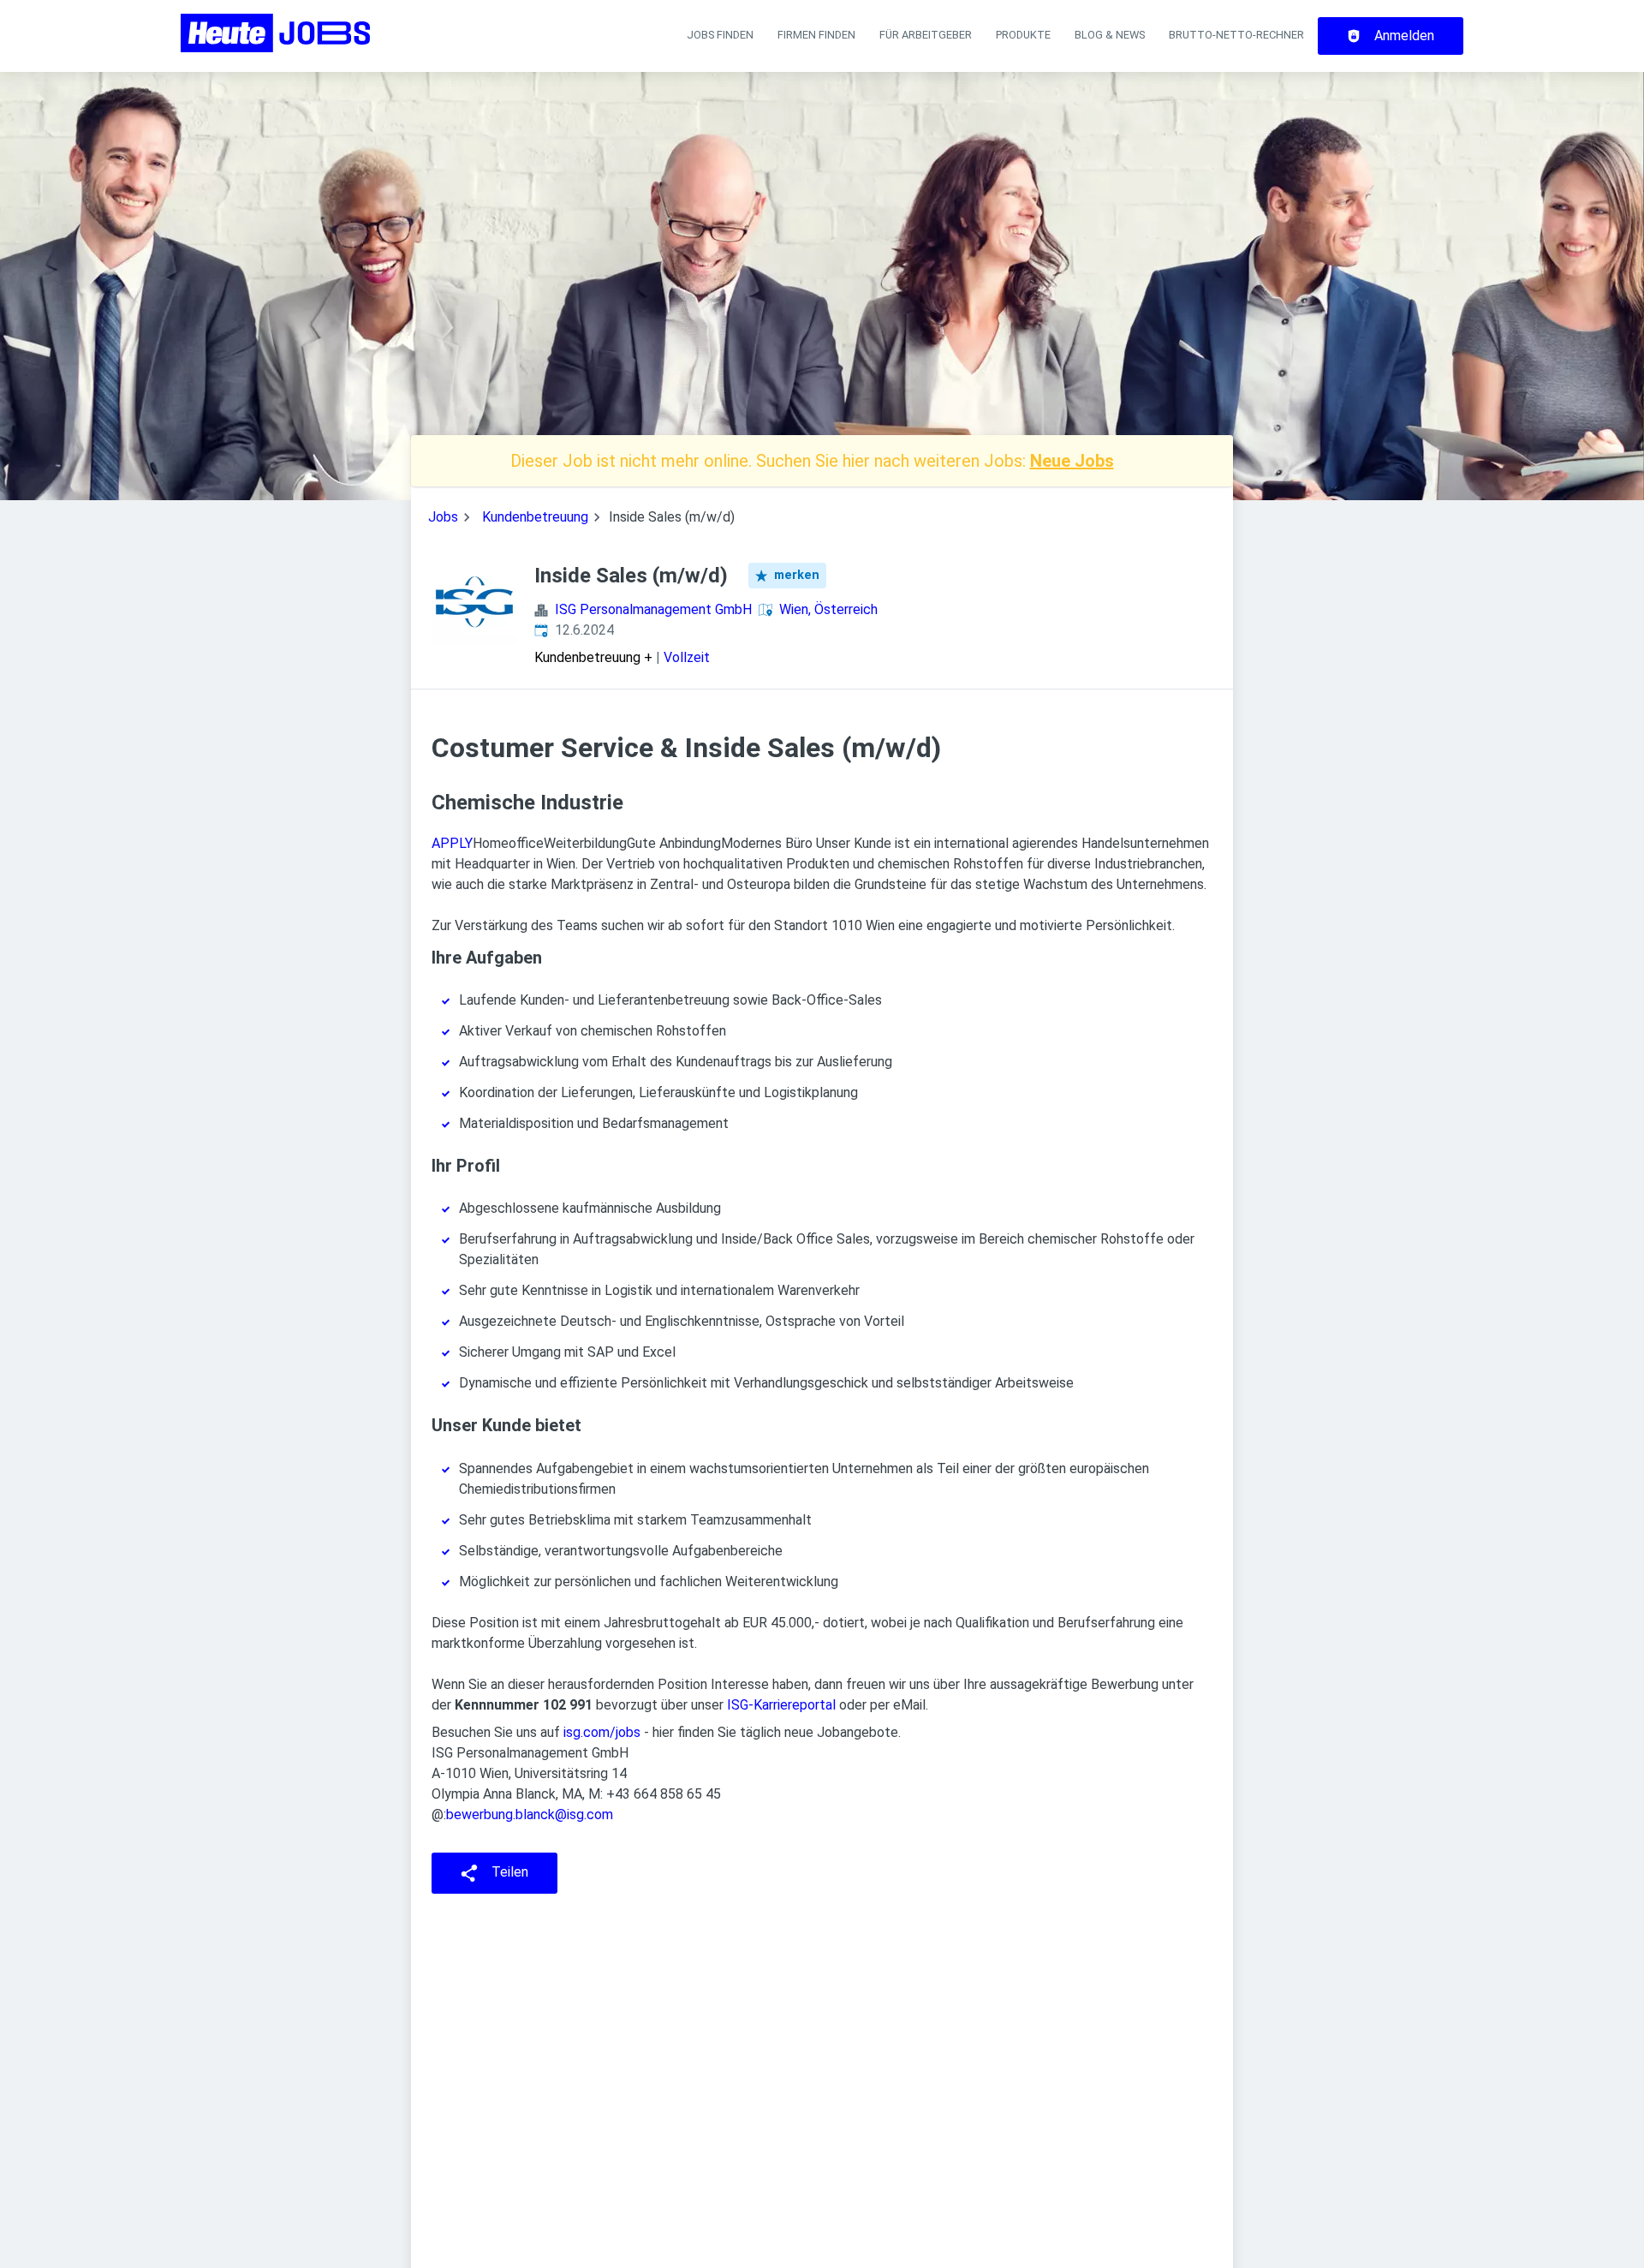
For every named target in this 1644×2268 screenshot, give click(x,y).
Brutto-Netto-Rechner (1236, 35)
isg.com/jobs (602, 1732)
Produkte (1023, 35)
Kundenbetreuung (535, 517)
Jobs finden (720, 35)
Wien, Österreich (828, 609)
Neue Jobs (1072, 461)
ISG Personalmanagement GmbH (653, 609)
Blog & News (1110, 35)
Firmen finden (816, 35)
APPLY (452, 843)
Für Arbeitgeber (926, 35)
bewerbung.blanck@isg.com (530, 1814)
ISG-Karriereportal (781, 1705)
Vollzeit (687, 657)
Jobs (443, 517)
